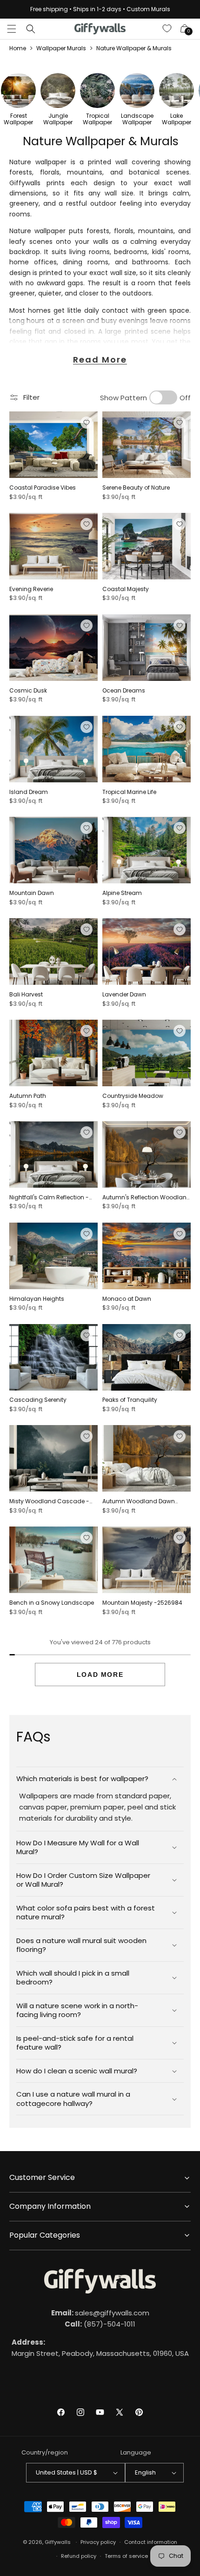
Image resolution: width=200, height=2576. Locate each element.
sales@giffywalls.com (100, 2313)
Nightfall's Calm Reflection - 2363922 (49, 1197)
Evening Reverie (31, 589)
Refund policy (79, 2556)
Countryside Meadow (133, 1096)
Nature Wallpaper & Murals (134, 48)
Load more (100, 1675)
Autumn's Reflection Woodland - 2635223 (147, 1197)
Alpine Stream (122, 893)
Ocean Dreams (124, 691)
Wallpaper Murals (61, 48)
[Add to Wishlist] (87, 423)
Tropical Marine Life (129, 792)
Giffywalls (58, 2542)
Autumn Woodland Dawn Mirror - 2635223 (139, 1501)
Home (18, 48)
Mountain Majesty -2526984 (142, 1603)
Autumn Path (28, 1096)
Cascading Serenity (38, 1400)
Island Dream (29, 792)
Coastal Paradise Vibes (43, 488)
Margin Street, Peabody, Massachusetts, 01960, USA (100, 2348)
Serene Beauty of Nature (136, 488)
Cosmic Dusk (28, 691)
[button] (12, 29)
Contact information (151, 2542)
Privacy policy (98, 2542)
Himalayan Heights (37, 1299)
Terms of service (126, 2556)
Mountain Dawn (32, 893)
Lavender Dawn (124, 995)
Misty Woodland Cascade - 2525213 (49, 1501)
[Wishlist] (167, 29)
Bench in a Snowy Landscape (52, 1603)
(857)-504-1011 (100, 2324)
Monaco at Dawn (127, 1299)
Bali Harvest (26, 995)
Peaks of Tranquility (130, 1400)
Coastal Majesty (126, 589)
